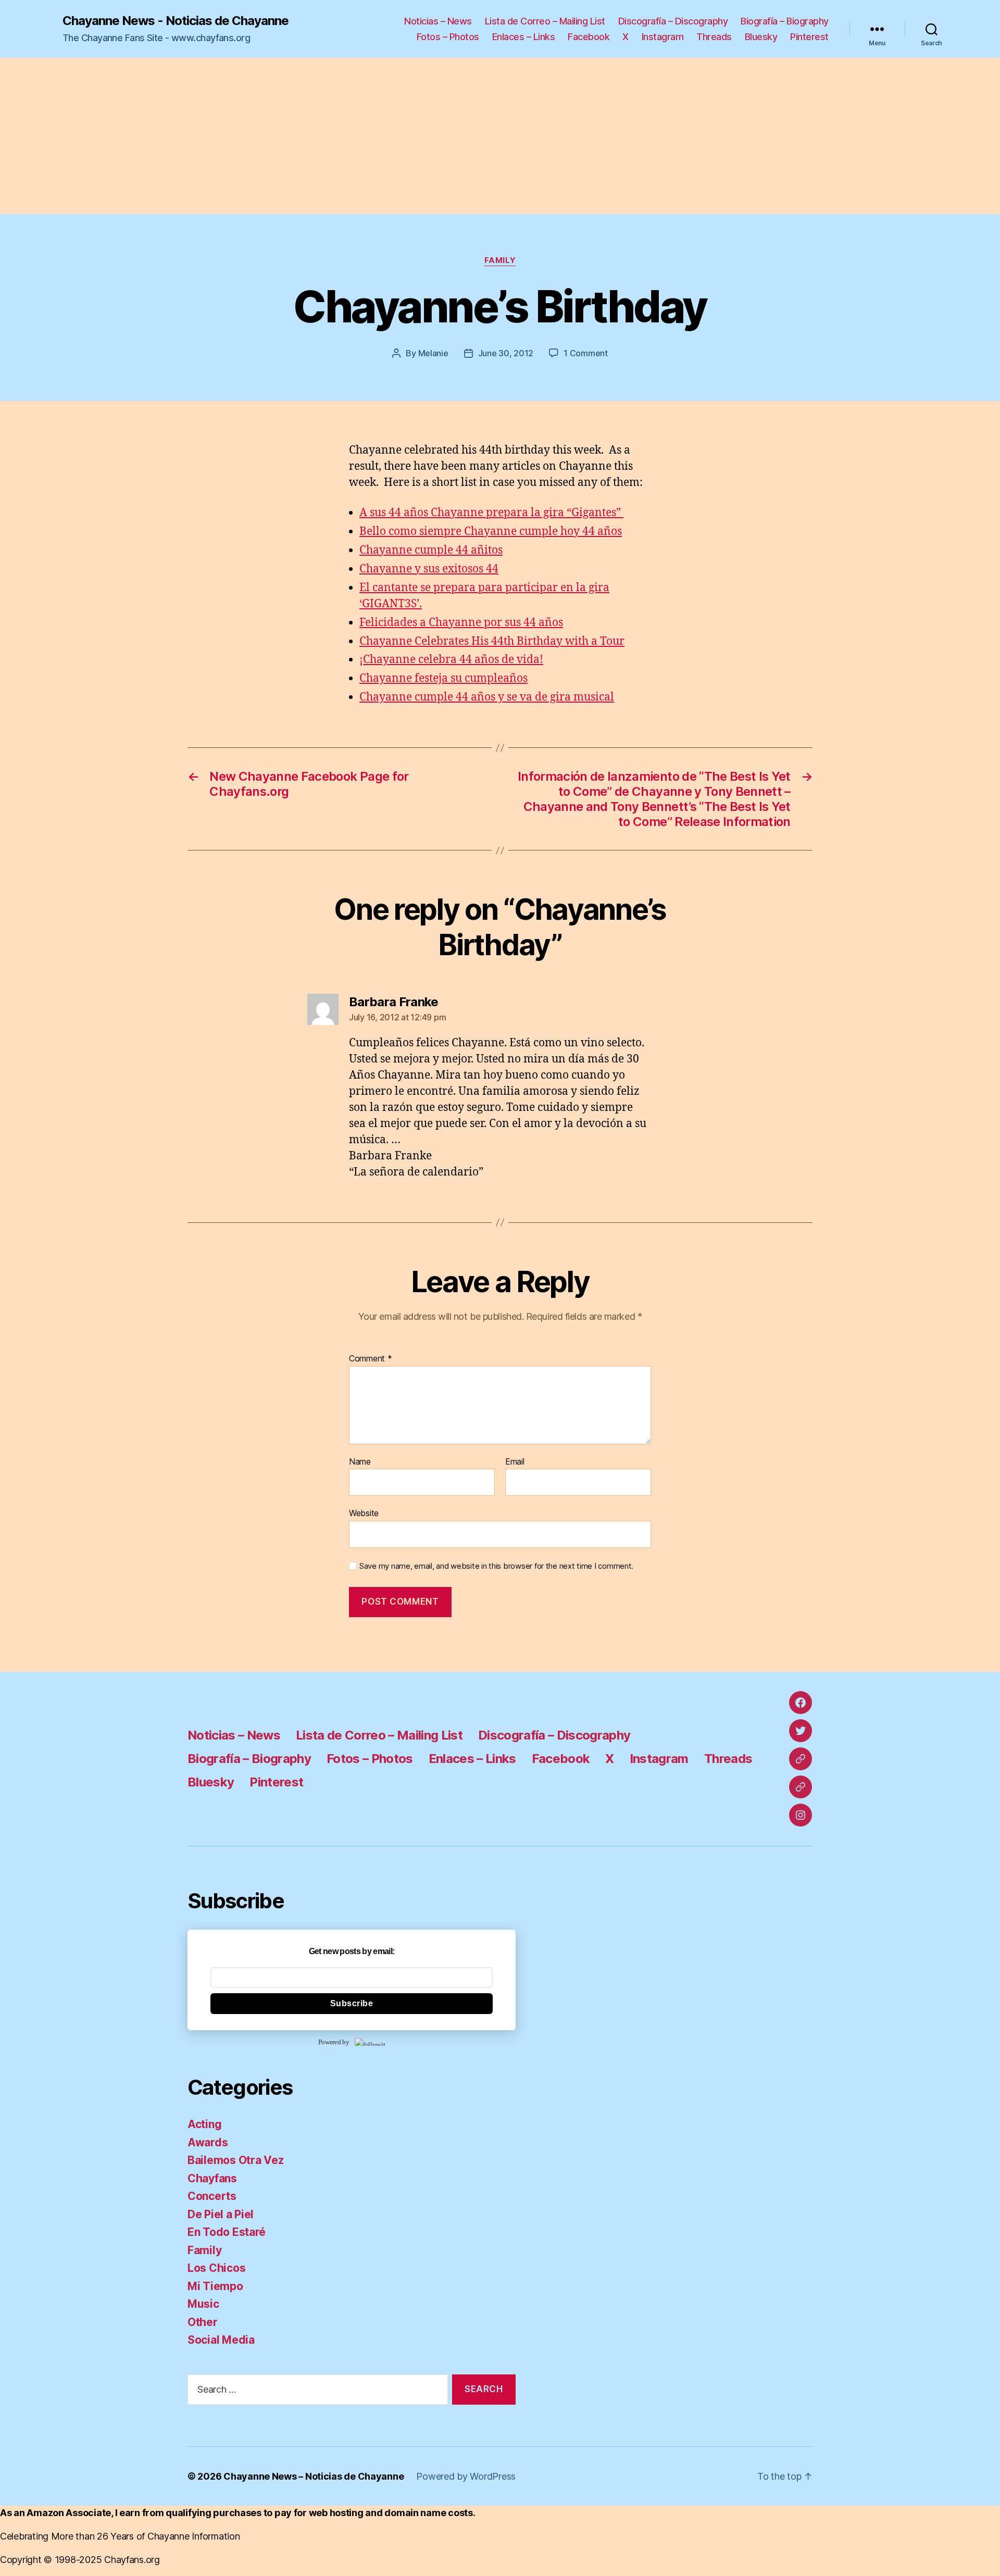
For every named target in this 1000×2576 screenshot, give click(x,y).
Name (360, 1462)
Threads (714, 37)
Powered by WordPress (466, 2476)
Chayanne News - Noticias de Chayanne (176, 21)
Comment (371, 1359)
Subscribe (352, 2003)
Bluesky (761, 37)
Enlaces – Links (524, 37)
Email (515, 1462)
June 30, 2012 (506, 353)
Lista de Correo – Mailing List (545, 21)
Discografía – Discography (673, 21)
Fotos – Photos (448, 37)
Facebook (589, 37)
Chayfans (212, 2178)
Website (364, 1513)
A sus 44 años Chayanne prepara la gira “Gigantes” (491, 513)
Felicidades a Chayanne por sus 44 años (461, 623)
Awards (208, 2142)
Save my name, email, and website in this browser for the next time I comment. (496, 1566)
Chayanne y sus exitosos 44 (429, 569)
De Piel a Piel (221, 2214)
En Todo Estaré (227, 2232)
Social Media (221, 2340)
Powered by (334, 2042)
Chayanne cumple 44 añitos (431, 550)
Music (203, 2304)
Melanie (433, 353)
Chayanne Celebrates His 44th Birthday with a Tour (492, 641)
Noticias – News (438, 21)
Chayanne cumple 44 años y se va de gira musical (487, 697)
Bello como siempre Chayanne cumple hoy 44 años (491, 532)
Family (500, 260)
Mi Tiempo (215, 2286)
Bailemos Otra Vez (235, 2160)
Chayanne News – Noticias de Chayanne (314, 2476)
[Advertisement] (500, 136)
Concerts (212, 2196)
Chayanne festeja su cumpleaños (443, 678)
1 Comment (586, 353)
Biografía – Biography (785, 21)
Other (203, 2322)
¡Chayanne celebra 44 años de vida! (451, 660)
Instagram (663, 37)
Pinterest (809, 37)
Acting (204, 2124)
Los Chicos (216, 2268)
